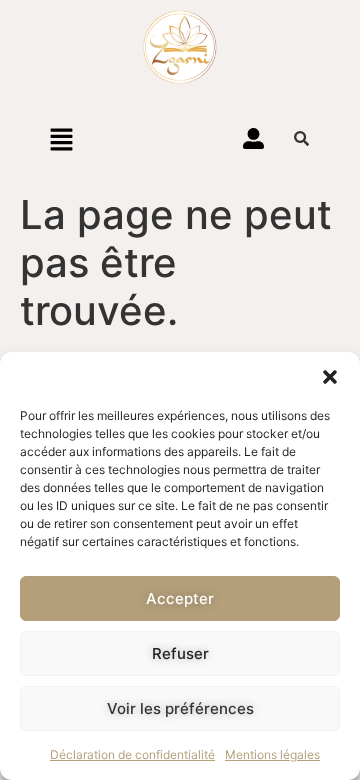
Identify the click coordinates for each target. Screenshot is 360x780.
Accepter (180, 598)
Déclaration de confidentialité (132, 754)
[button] (330, 377)
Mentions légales (272, 754)
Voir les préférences (180, 708)
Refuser (180, 653)
